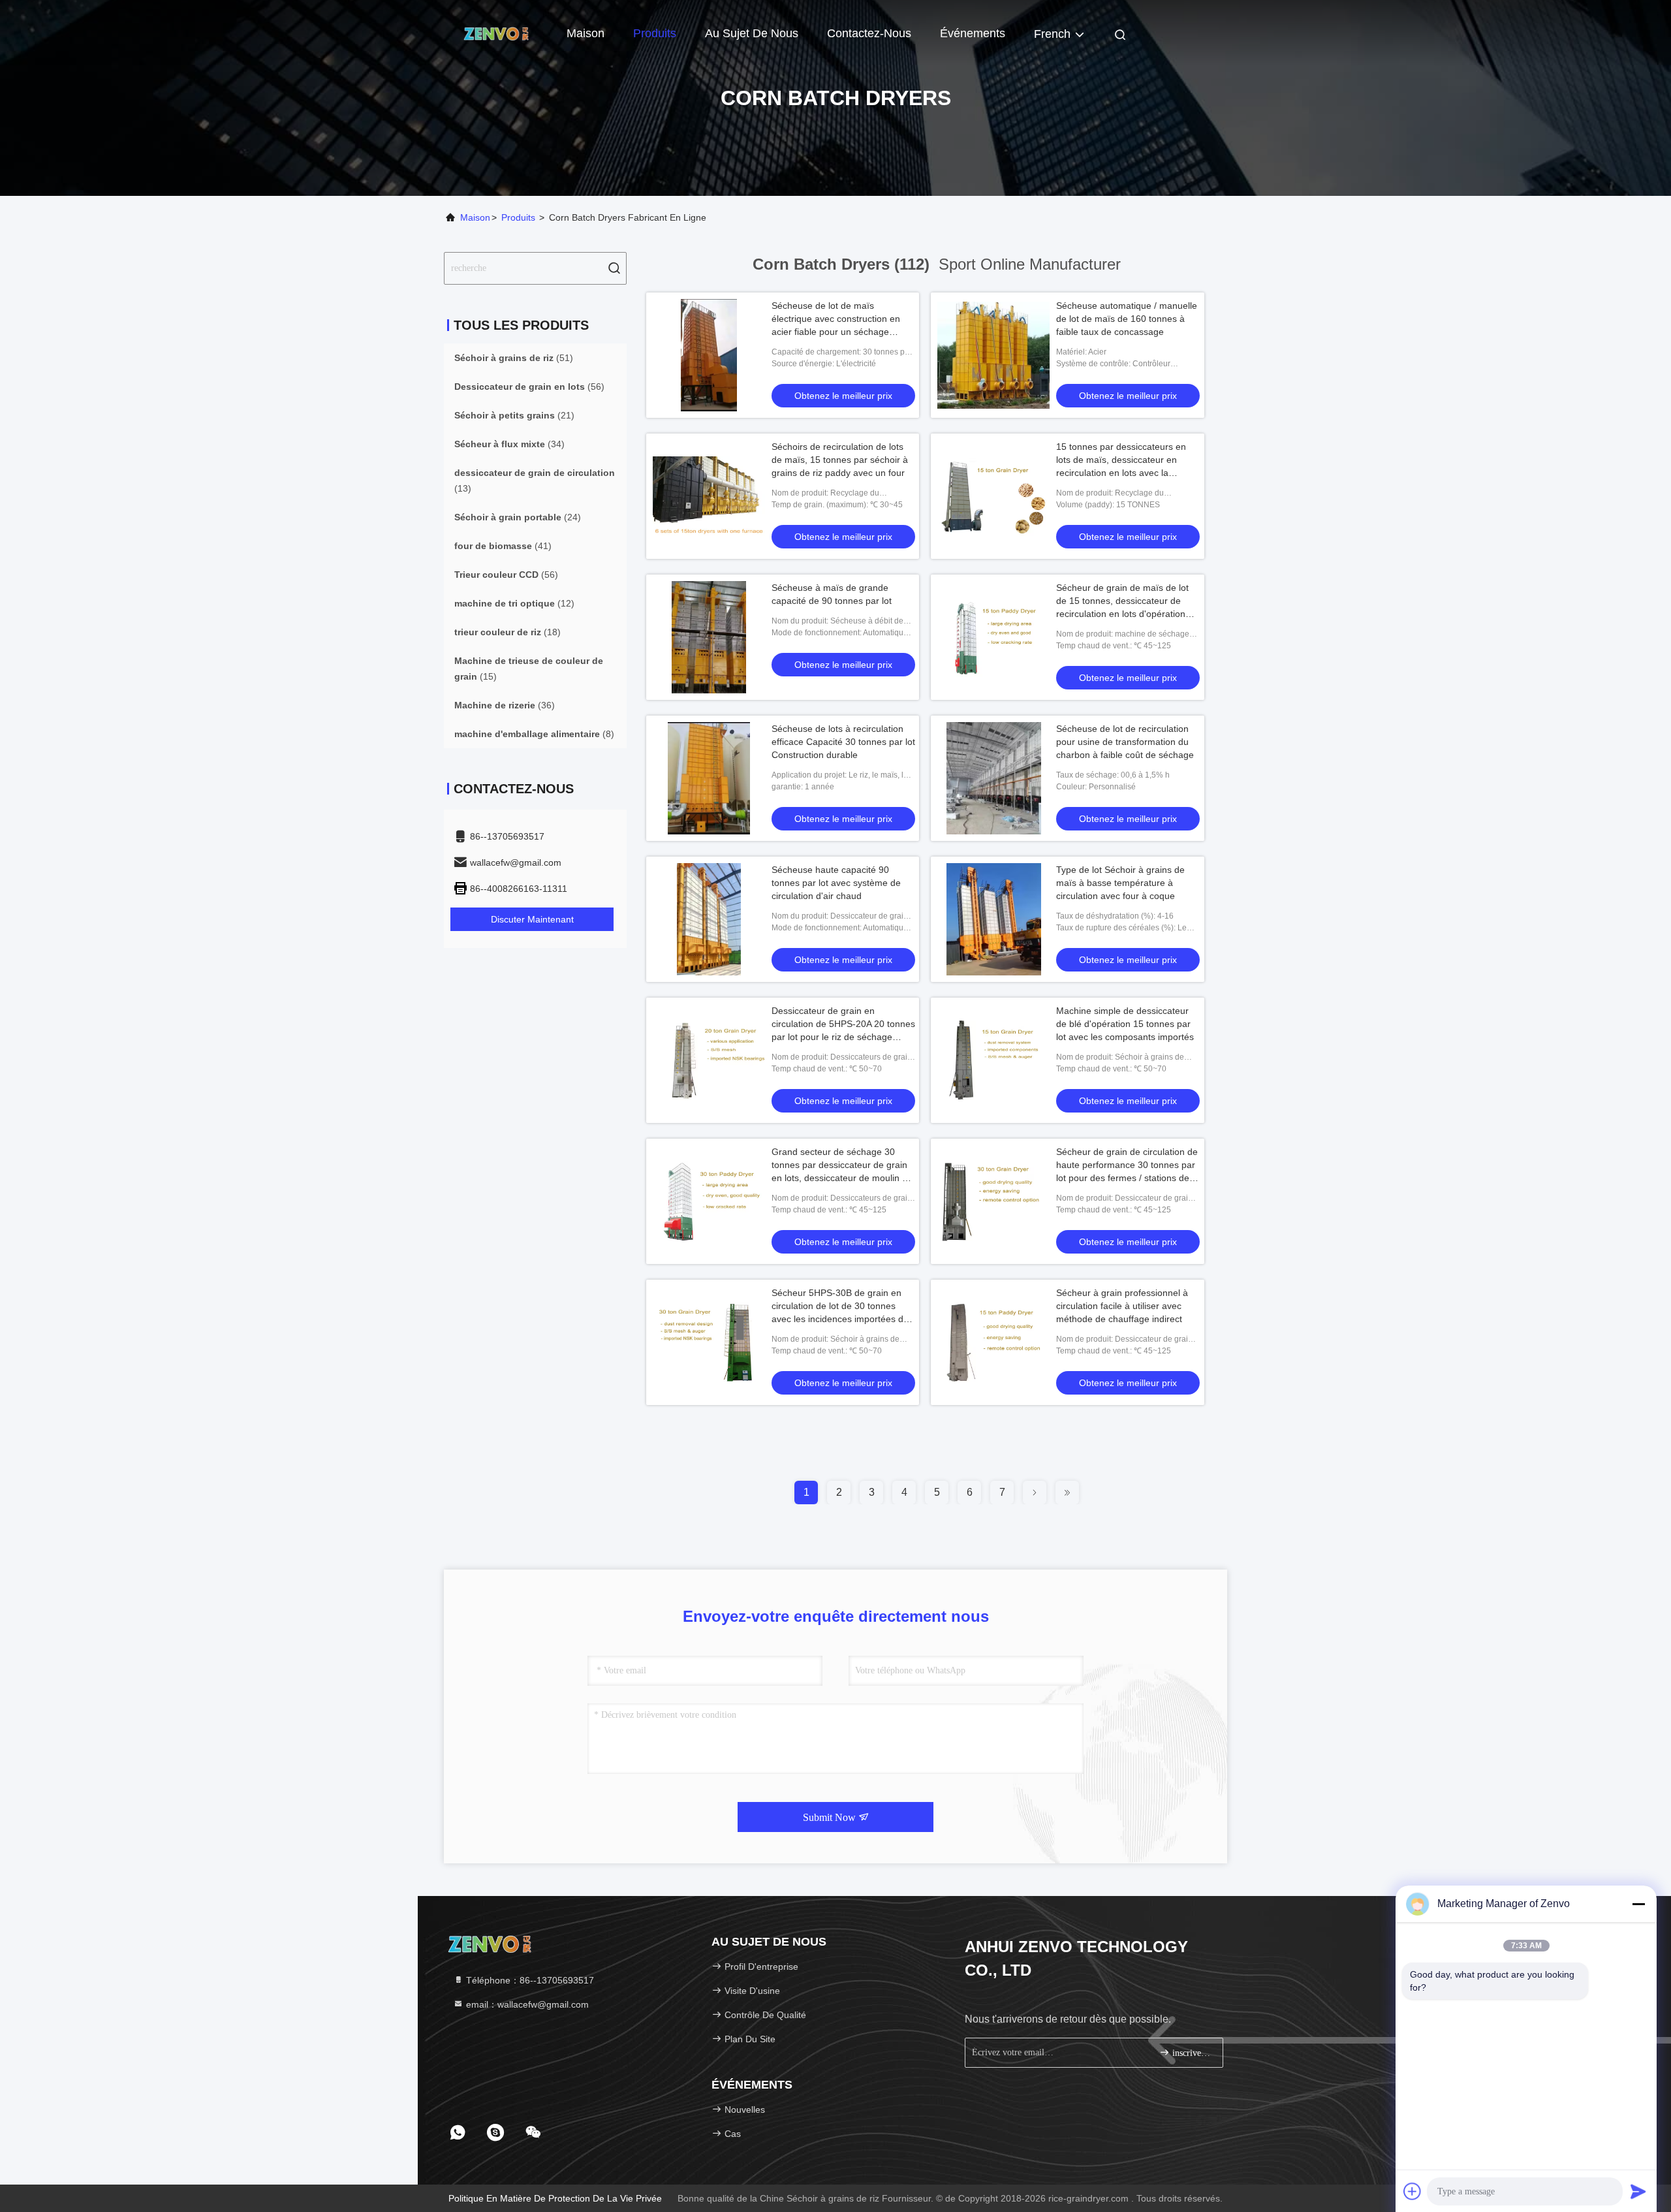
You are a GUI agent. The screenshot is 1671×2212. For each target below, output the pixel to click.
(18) (508, 632)
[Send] (1638, 2191)
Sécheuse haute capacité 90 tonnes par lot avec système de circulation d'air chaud (836, 883)
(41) (503, 546)
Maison (586, 33)
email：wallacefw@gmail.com (526, 2004)
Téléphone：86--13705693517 (529, 1980)
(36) (505, 705)
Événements (973, 33)
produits (518, 217)
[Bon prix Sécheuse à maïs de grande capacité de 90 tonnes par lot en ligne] (709, 637)
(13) (535, 481)
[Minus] (1638, 1904)
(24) (518, 517)
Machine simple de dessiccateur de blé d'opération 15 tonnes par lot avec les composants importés (1125, 1024)
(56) (529, 387)
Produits (655, 33)
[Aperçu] (496, 33)
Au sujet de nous (752, 33)
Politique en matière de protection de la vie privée (555, 2198)
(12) (514, 603)
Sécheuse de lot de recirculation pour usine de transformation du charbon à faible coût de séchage (1125, 742)
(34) (509, 444)
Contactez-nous (869, 33)
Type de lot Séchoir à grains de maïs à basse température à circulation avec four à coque (1120, 883)
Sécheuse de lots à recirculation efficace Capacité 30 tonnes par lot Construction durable (843, 742)
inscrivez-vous (1191, 2053)
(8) (534, 734)
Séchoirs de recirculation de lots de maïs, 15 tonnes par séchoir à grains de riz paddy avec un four (840, 460)
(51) (514, 358)
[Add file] (1413, 2191)
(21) (514, 415)
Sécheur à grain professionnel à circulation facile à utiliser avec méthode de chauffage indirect (1122, 1306)
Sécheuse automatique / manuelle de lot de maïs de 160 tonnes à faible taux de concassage (1127, 319)
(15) (529, 669)
